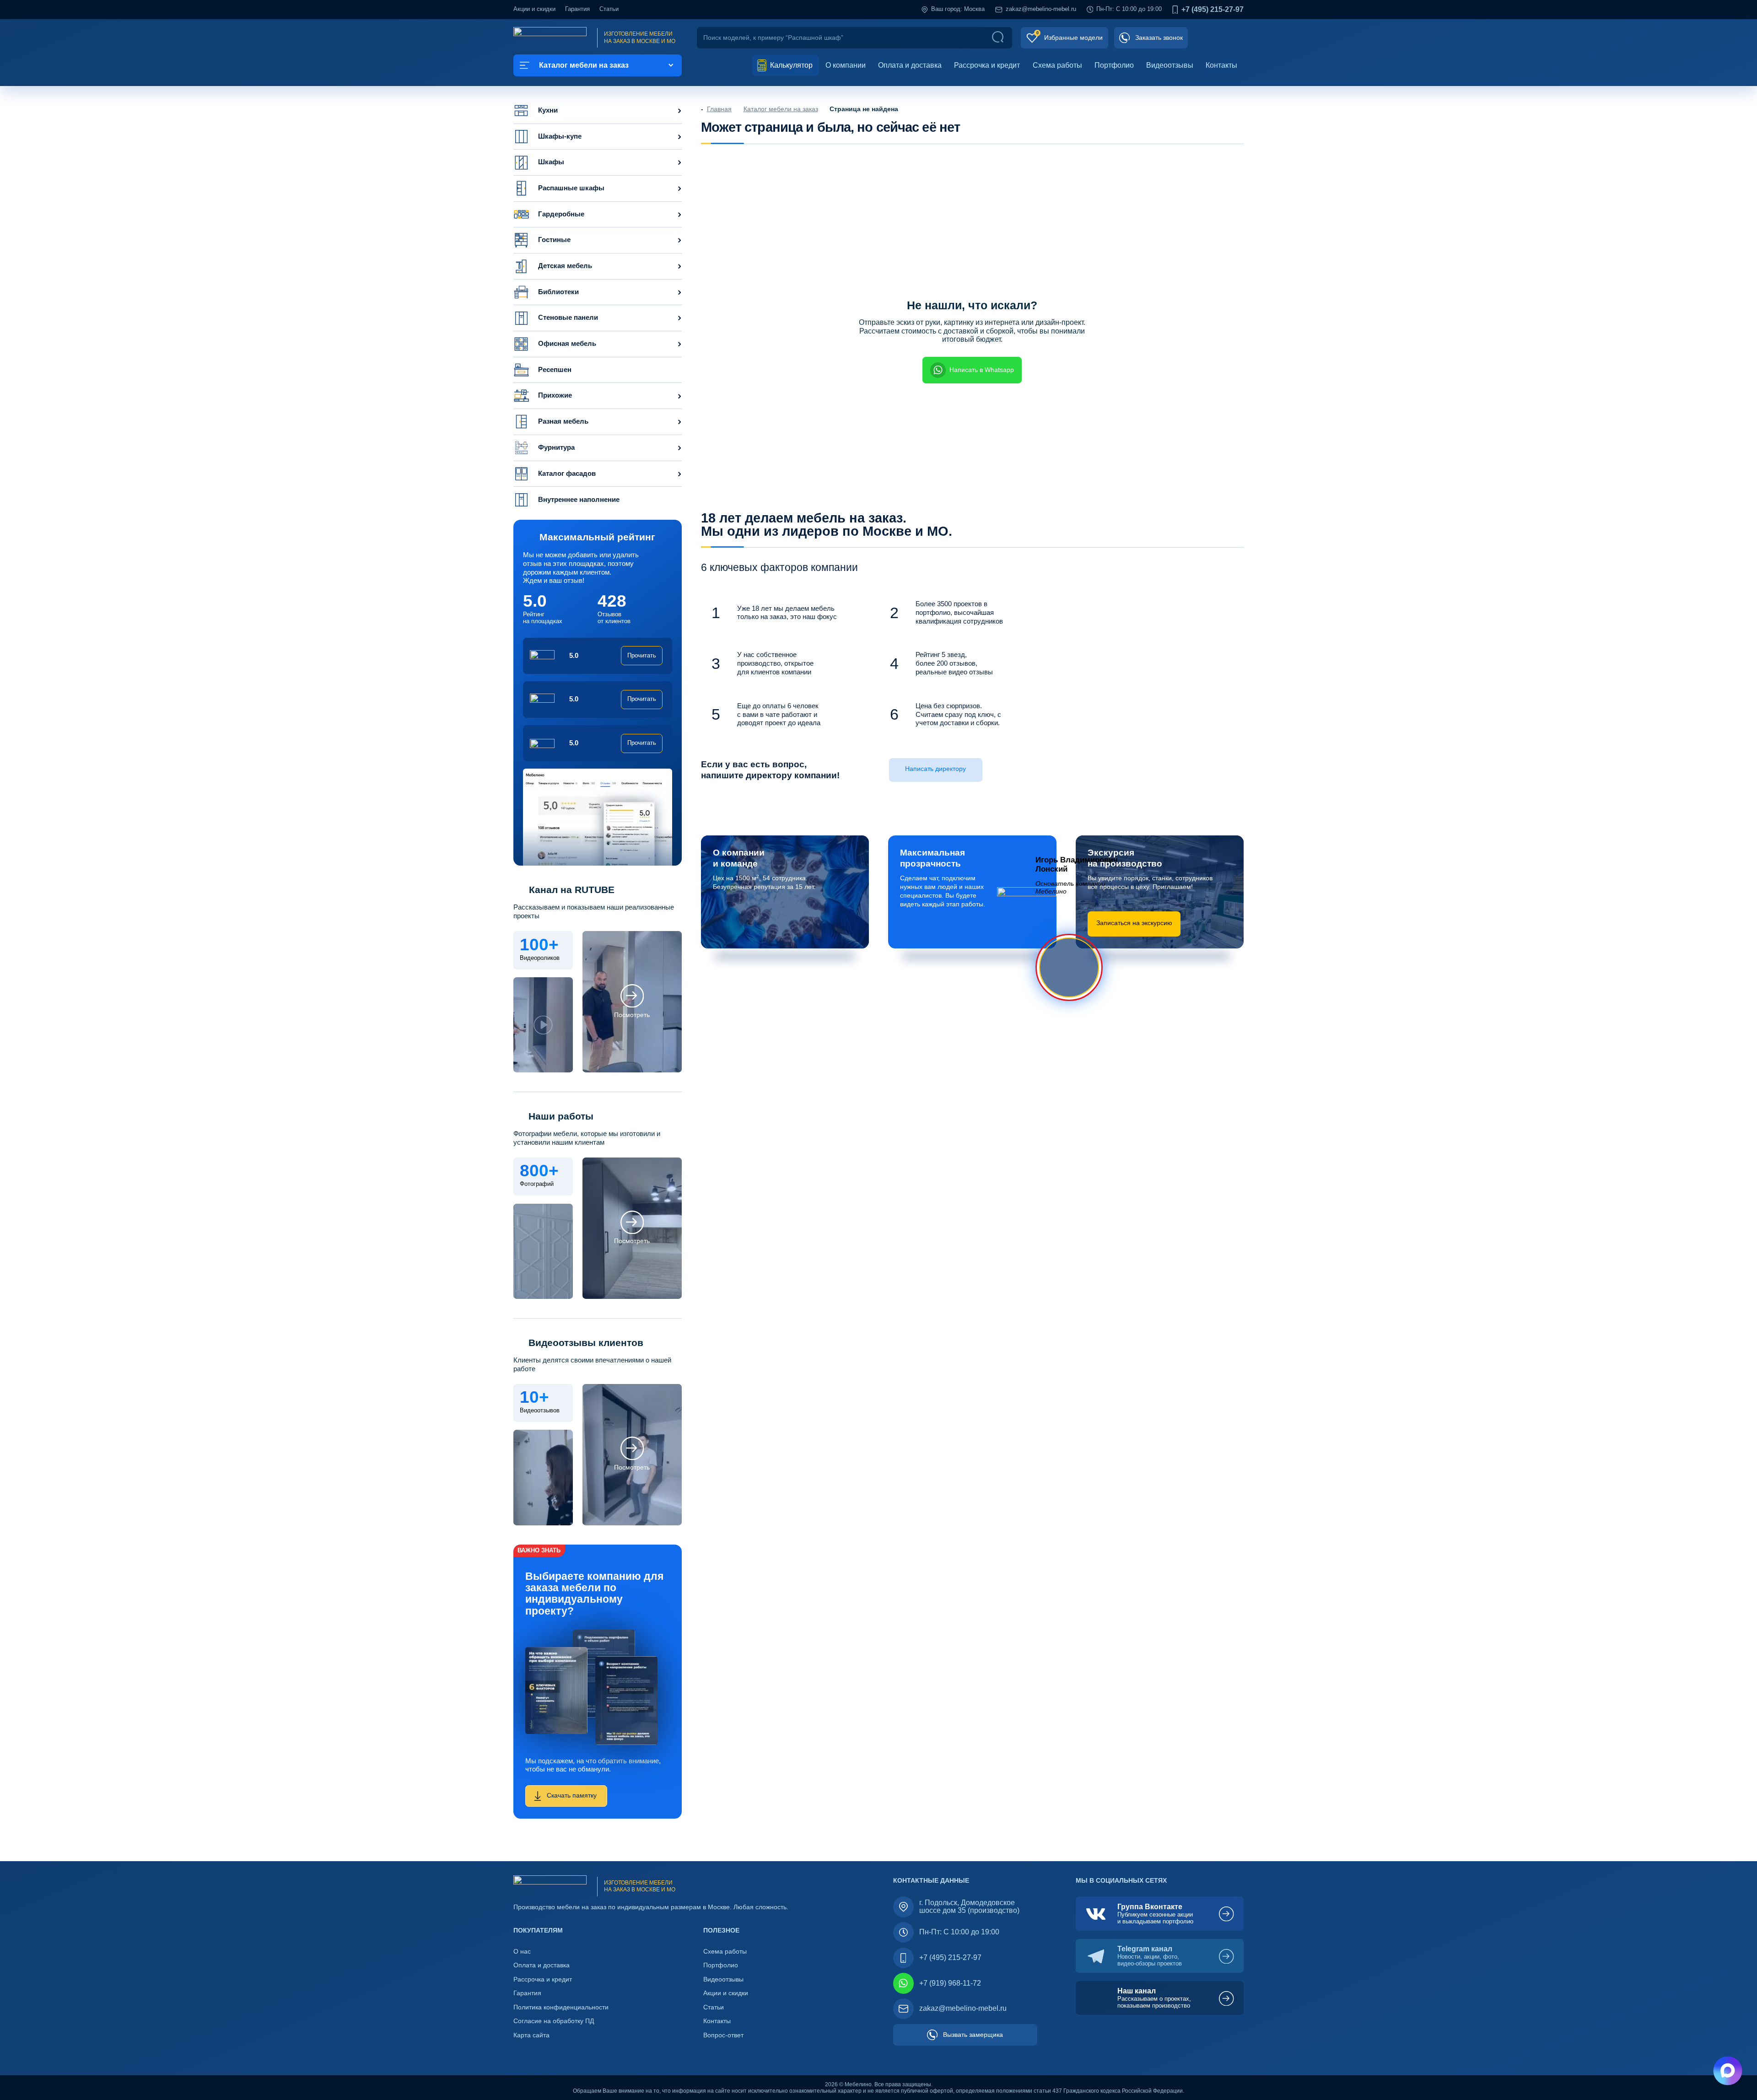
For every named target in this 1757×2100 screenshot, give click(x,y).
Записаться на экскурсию (1134, 923)
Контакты (1221, 65)
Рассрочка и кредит (987, 65)
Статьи (609, 9)
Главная (719, 109)
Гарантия (577, 9)
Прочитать (642, 656)
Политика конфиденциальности (561, 2007)
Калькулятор (790, 65)
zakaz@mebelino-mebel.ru (1041, 9)
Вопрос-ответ (723, 2035)
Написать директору (935, 769)
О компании (846, 65)
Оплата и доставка (910, 65)
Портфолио (1114, 65)
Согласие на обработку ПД (554, 2021)
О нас (522, 1952)
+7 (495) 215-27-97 (1213, 10)
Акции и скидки (534, 9)
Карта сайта (531, 2035)
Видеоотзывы (1170, 65)
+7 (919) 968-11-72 (950, 1983)
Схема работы (1057, 65)
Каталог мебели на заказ (781, 109)
